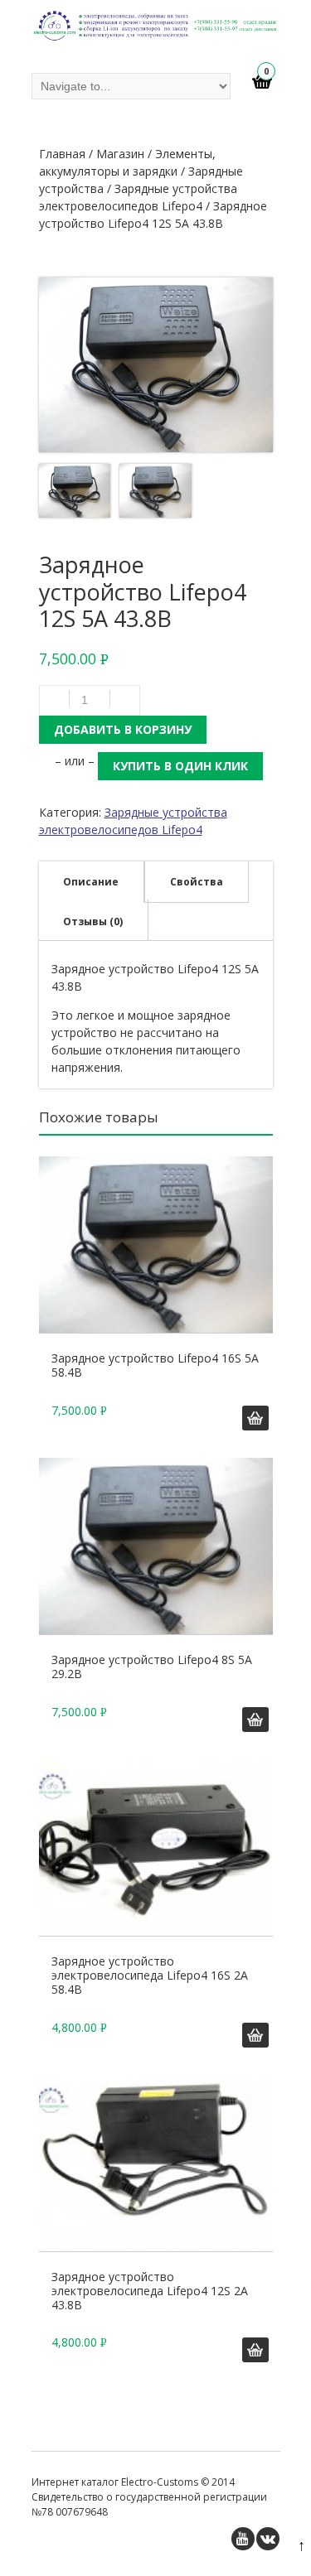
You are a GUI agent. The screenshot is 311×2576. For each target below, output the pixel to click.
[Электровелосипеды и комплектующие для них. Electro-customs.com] (156, 28)
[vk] (268, 2539)
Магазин (120, 154)
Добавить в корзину (123, 729)
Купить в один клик (180, 766)
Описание (91, 882)
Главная (62, 154)
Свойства (197, 882)
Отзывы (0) (93, 921)
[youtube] (243, 2539)
